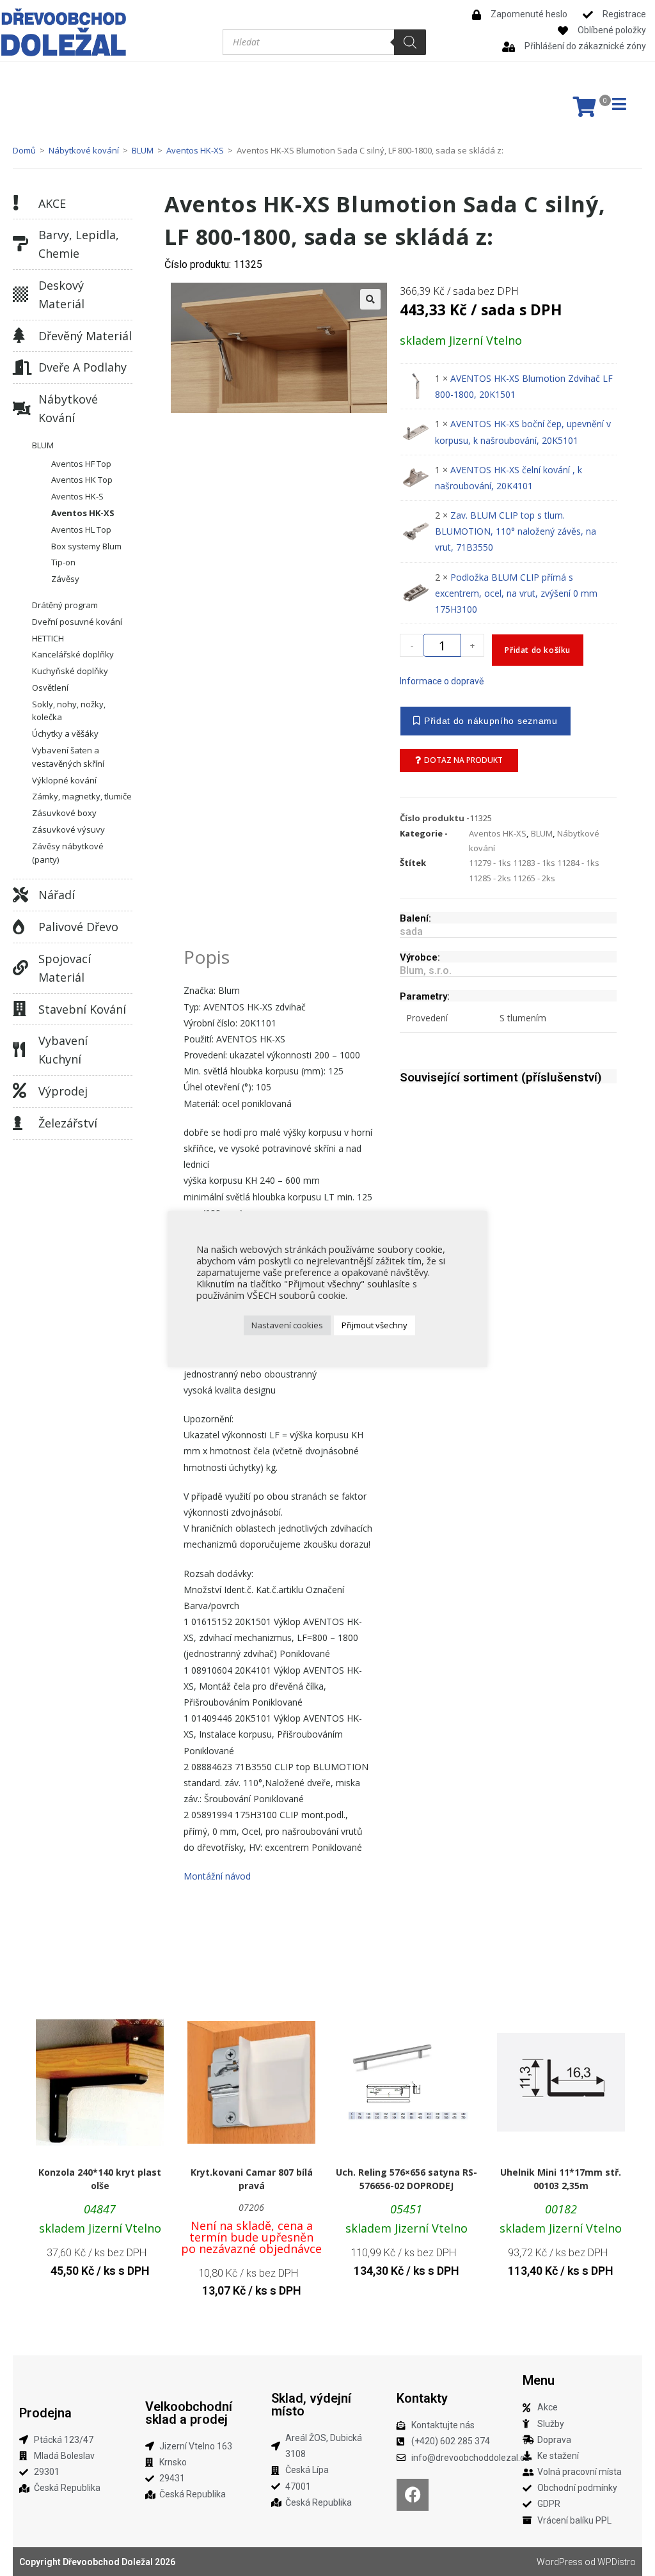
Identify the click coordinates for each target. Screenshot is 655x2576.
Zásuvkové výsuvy (68, 829)
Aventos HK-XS (195, 150)
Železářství (68, 1123)
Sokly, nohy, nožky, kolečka (69, 711)
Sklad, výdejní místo (311, 2405)
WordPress (560, 2562)
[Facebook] (413, 2495)
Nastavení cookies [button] (287, 1325)
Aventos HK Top (82, 480)
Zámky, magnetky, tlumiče (82, 796)
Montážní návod (217, 1876)
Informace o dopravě (442, 681)
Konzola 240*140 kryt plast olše (100, 2179)
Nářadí (57, 895)
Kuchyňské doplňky (70, 671)
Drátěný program (65, 605)
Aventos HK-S (77, 496)
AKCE (52, 203)
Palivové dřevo (78, 927)
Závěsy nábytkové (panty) (68, 853)
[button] (370, 299)
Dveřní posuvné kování (77, 622)
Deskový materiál (61, 295)
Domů (24, 150)
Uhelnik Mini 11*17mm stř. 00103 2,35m (561, 2179)
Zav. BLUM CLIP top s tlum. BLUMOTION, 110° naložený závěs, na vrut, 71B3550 (516, 531)
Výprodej (63, 1091)
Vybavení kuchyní (63, 1050)
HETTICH (48, 638)
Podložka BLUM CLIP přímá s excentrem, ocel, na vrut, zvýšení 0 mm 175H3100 (516, 593)
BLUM (143, 150)
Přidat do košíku (538, 650)
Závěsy (65, 579)
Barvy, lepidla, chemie (79, 244)
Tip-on (63, 562)
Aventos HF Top (81, 464)
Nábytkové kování (84, 150)
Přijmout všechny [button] (375, 1325)
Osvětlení (50, 687)
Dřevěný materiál (85, 336)
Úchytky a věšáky (65, 734)
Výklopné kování (64, 780)
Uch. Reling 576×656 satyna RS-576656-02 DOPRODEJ (406, 2179)
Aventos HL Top (81, 530)
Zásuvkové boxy (64, 813)
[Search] (410, 42)
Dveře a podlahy (83, 367)
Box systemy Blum (86, 546)
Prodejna (45, 2413)
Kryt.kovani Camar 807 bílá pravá (252, 2179)
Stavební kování (82, 1009)
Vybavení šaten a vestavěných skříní (68, 757)
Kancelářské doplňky (73, 654)
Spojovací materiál (65, 968)
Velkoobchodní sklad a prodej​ (189, 2413)
